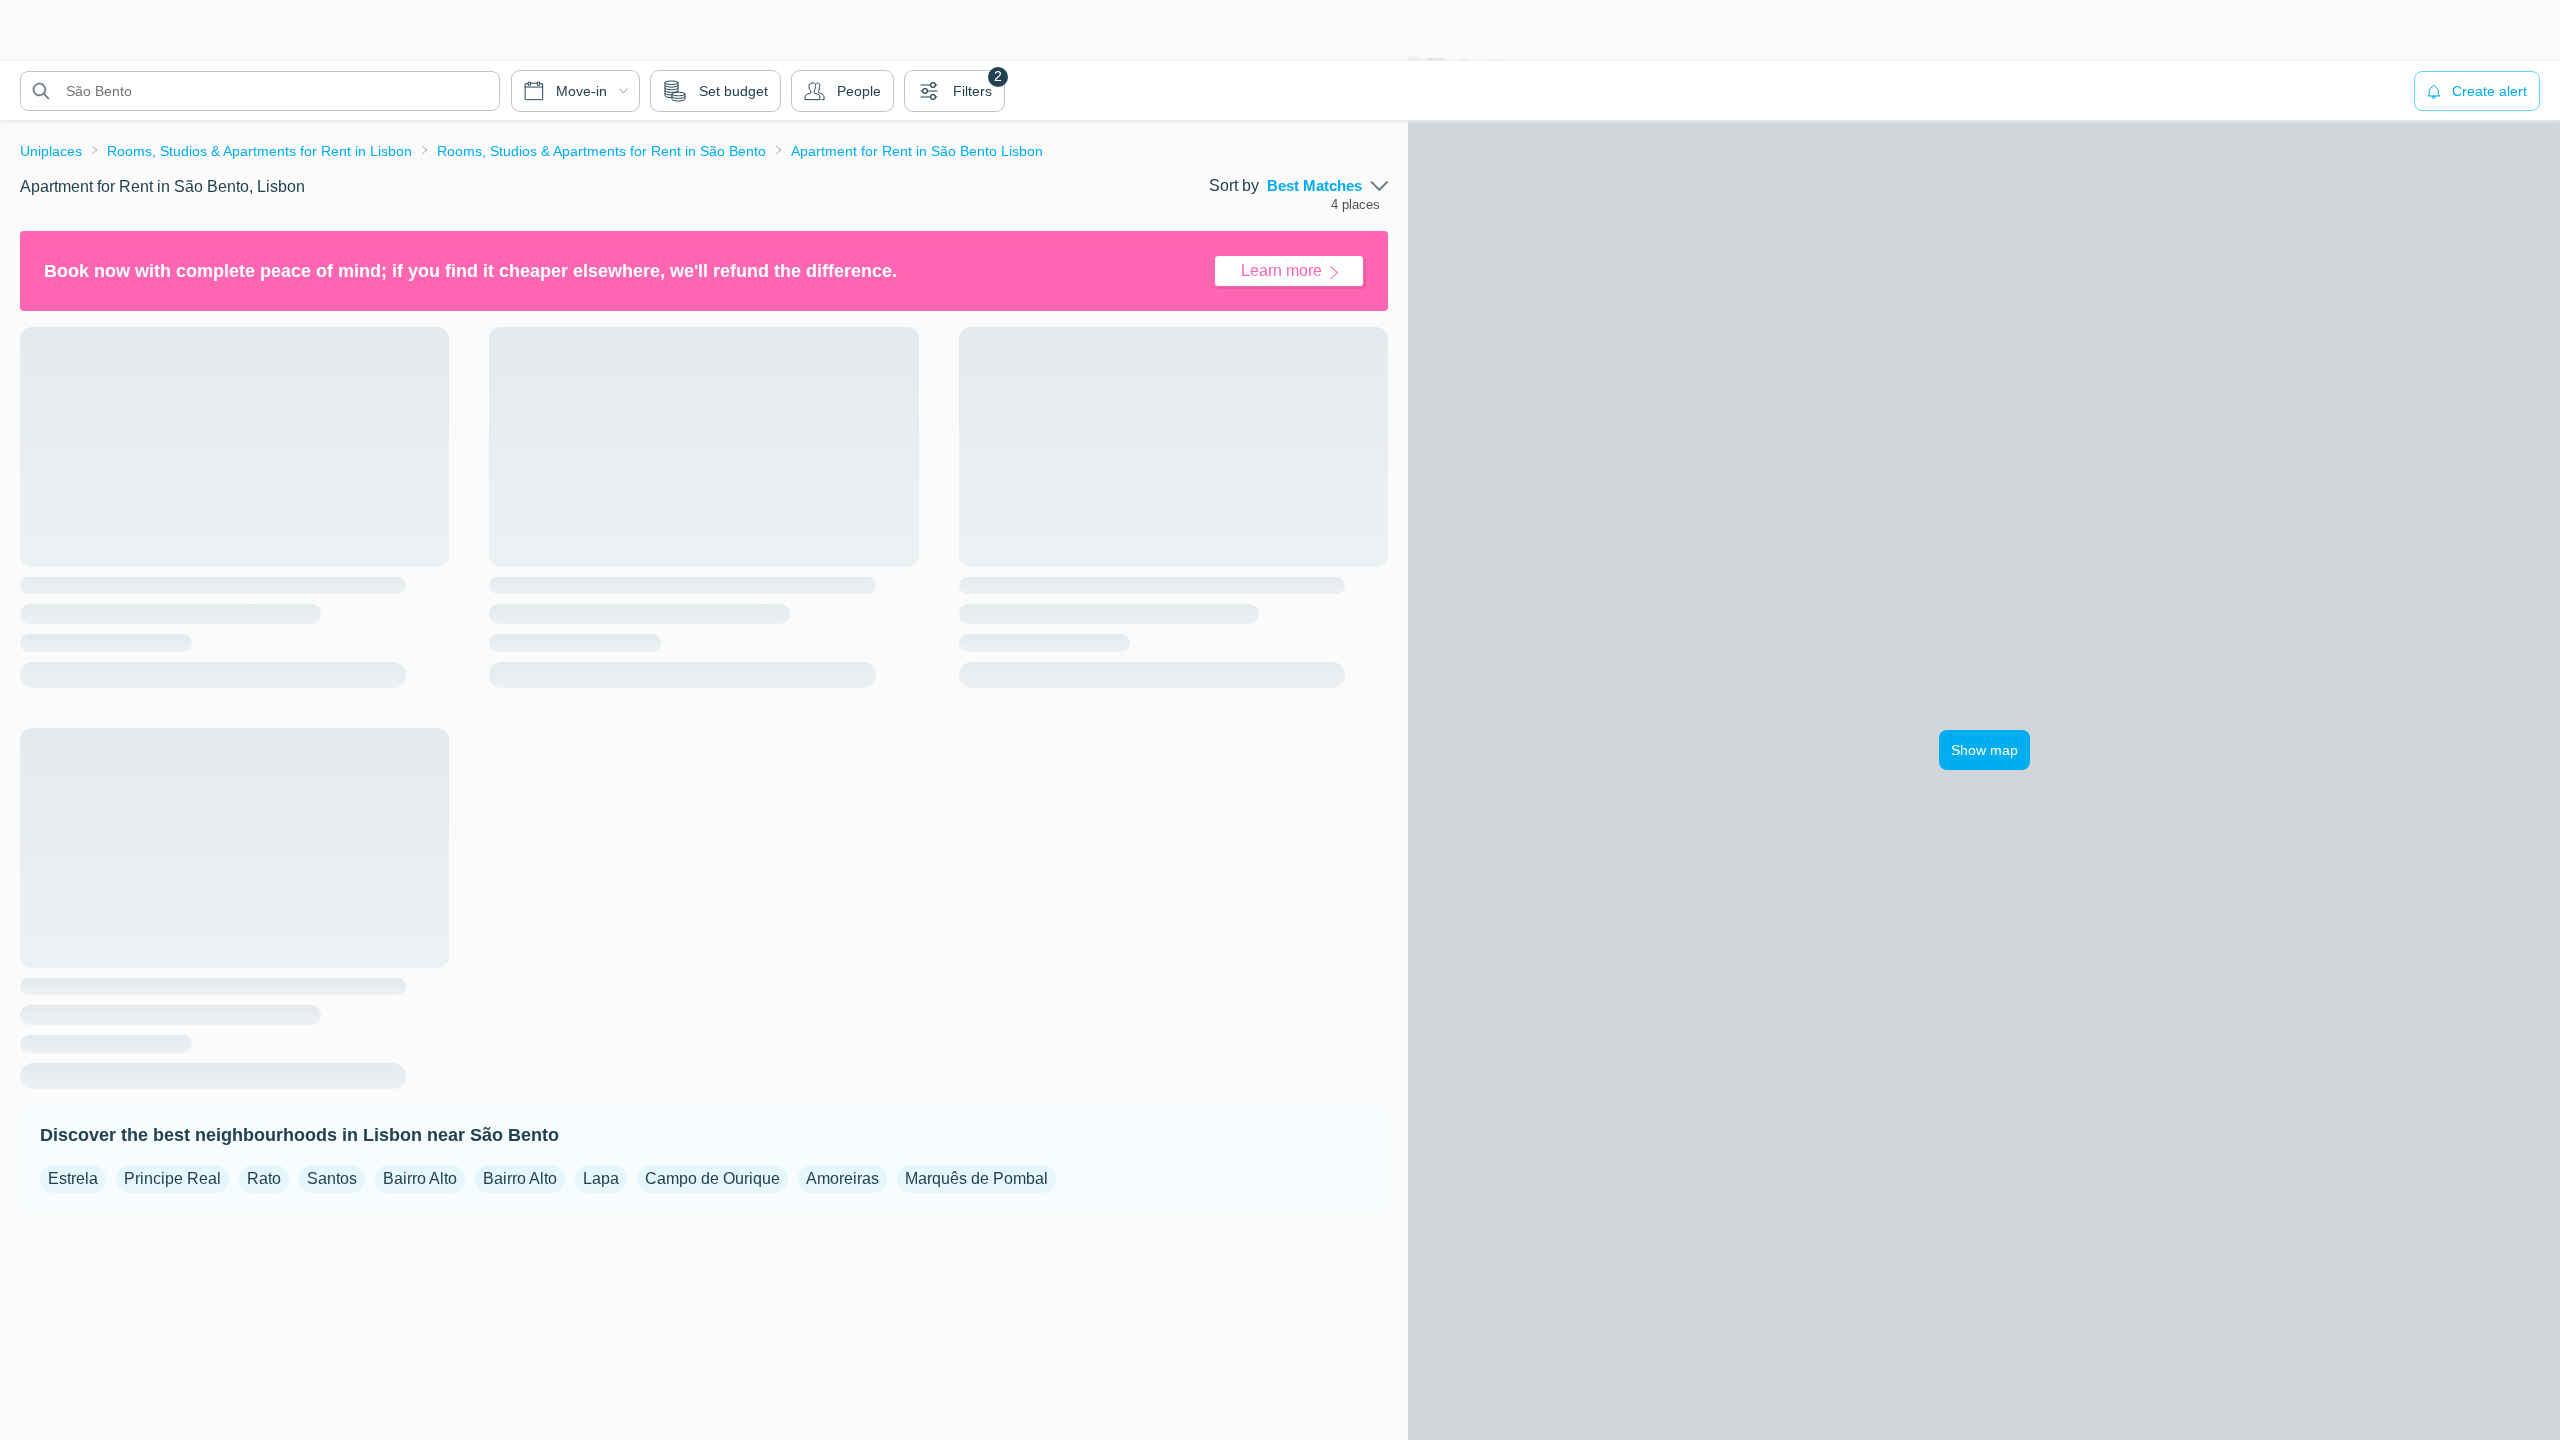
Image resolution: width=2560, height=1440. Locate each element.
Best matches (1314, 186)
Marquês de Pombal (976, 1178)
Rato (264, 1178)
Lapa (601, 1178)
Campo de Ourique (712, 1178)
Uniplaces (51, 151)
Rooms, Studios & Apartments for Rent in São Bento (601, 151)
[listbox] (1327, 186)
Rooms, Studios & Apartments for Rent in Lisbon (259, 151)
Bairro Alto (420, 1178)
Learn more (1281, 270)
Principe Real (172, 1178)
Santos (332, 1178)
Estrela (73, 1178)
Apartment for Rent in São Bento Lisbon (917, 151)
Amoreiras (842, 1178)
